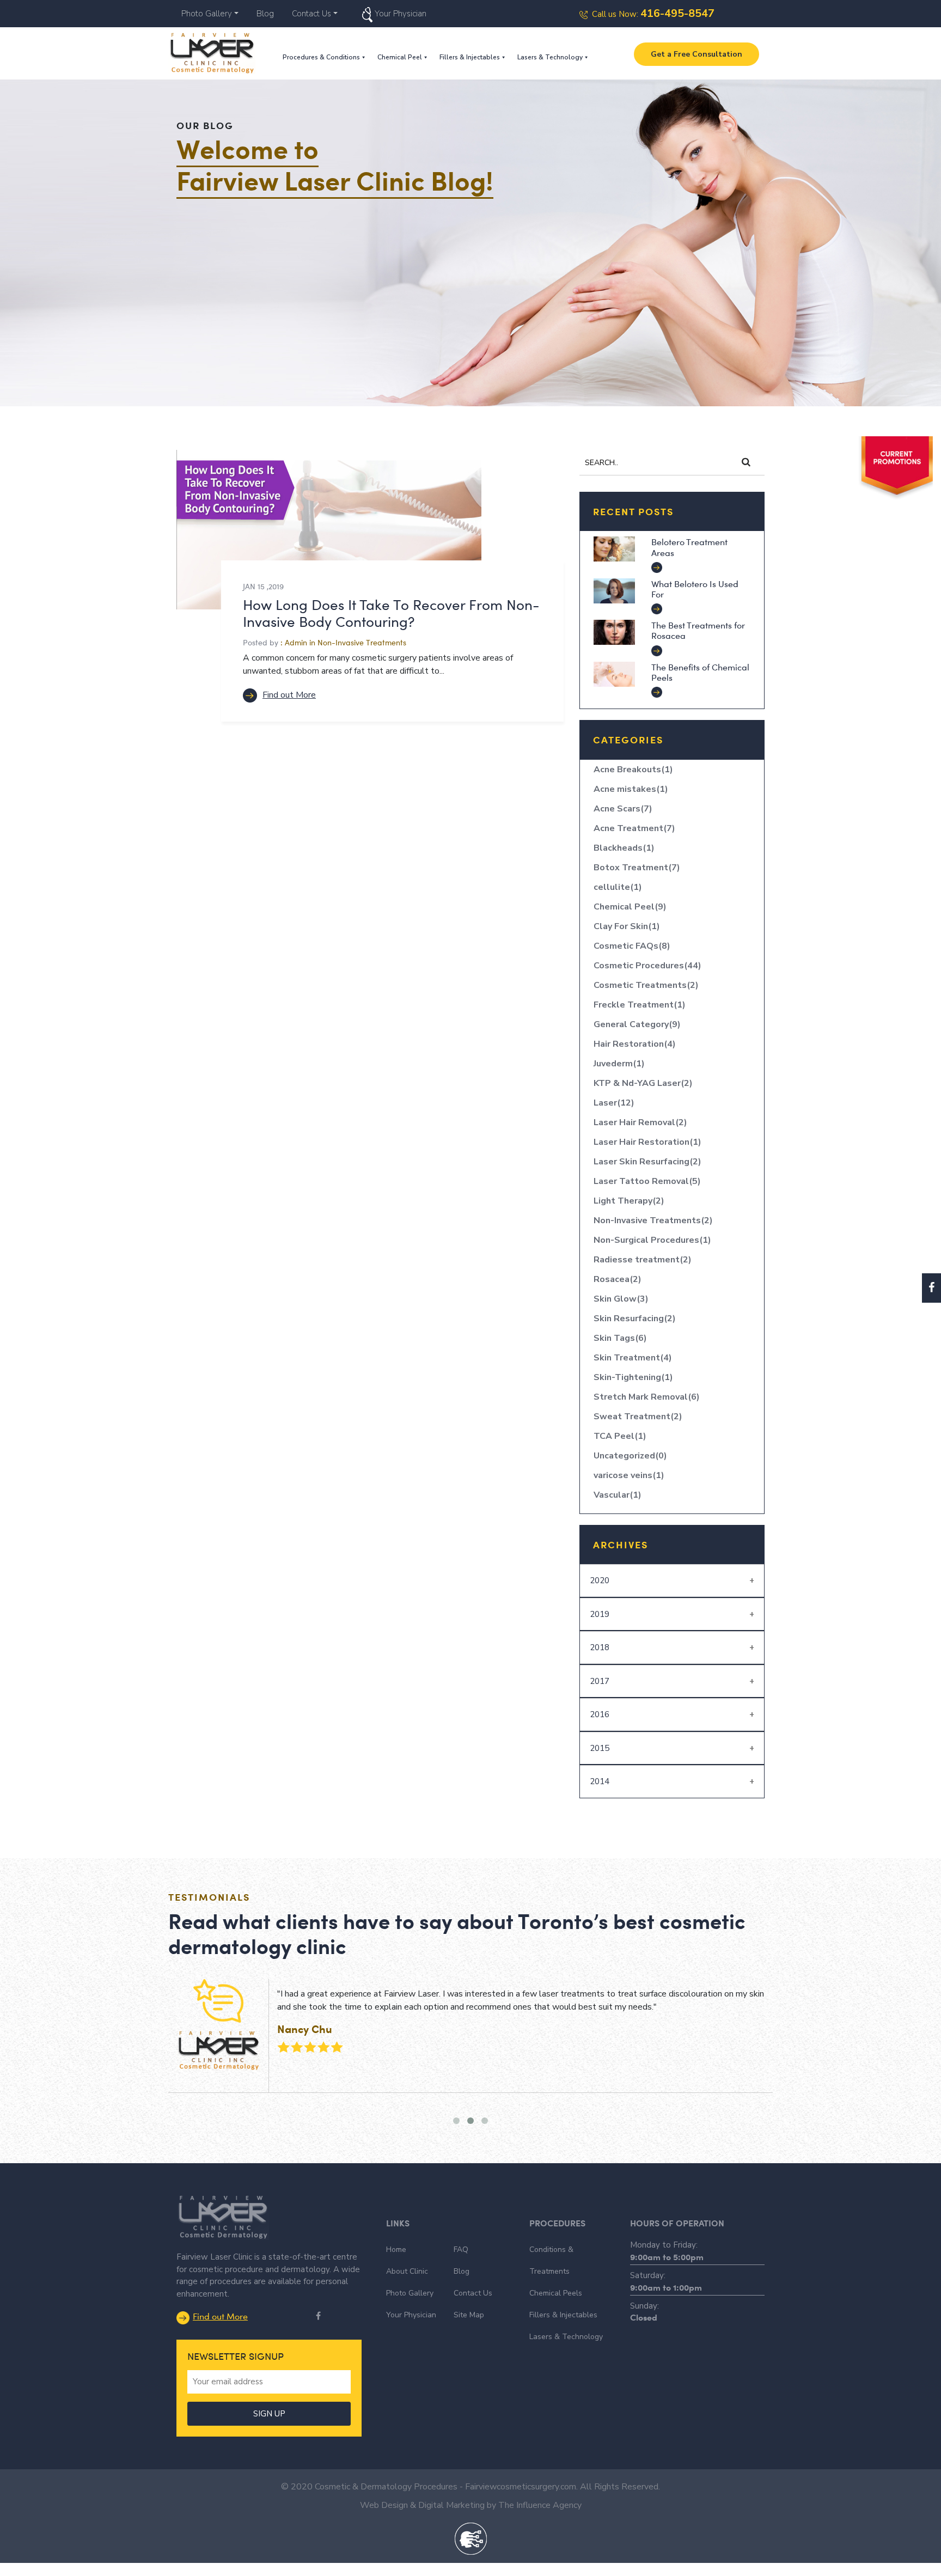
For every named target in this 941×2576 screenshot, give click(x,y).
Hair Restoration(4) (635, 1044)
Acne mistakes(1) (631, 789)
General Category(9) (637, 1024)
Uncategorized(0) (630, 1456)
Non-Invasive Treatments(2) (653, 1220)
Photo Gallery (207, 14)
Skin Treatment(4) (633, 1358)
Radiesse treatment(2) (643, 1260)
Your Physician (401, 14)
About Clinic (407, 2271)
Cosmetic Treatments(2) (646, 985)
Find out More (289, 695)
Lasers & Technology (550, 57)
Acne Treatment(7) (634, 828)
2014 (600, 1781)
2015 (600, 1748)
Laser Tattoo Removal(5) (647, 1181)
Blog (265, 14)
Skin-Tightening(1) (633, 1377)
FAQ (461, 2250)
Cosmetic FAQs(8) (632, 946)
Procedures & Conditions (321, 57)
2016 (600, 1714)
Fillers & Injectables (470, 57)
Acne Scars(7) (623, 809)
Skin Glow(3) (621, 1299)
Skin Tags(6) (620, 1338)
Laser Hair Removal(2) (640, 1122)
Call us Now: (653, 14)
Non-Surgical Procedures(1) (652, 1240)
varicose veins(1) (629, 1475)
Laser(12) (614, 1103)
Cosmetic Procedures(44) (647, 966)
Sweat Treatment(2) (638, 1417)
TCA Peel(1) (620, 1436)
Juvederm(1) (619, 1064)
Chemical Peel (400, 57)
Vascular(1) (618, 1495)
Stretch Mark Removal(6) (647, 1397)
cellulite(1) (618, 887)
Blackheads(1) (624, 848)
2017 (600, 1681)
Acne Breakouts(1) (633, 770)
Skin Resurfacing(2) (635, 1318)
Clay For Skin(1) (627, 926)
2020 (600, 1580)
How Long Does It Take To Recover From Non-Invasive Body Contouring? (391, 613)
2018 (600, 1647)
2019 (600, 1614)
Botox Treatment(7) (637, 868)
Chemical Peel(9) (630, 907)
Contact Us (311, 14)
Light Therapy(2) (629, 1201)
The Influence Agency (540, 2505)
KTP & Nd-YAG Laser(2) (643, 1083)
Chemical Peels (556, 2293)
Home (396, 2250)
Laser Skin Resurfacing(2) (647, 1162)
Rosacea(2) (618, 1279)
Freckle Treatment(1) (640, 1005)
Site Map (469, 2315)
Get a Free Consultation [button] (696, 54)
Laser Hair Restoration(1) (647, 1142)
